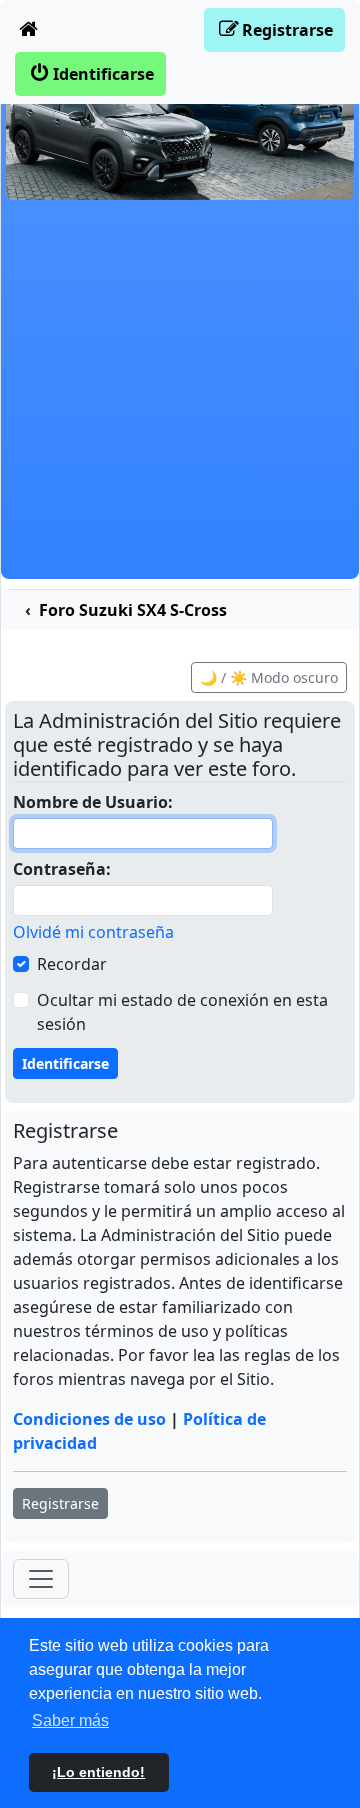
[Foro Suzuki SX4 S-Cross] (180, 127)
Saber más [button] (70, 1720)
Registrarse (60, 1503)
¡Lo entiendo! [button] (98, 1772)
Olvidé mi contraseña (93, 932)
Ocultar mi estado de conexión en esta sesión (182, 1012)
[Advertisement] (180, 399)
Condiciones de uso (89, 1419)
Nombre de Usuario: (93, 802)
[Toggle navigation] (41, 1579)
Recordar (72, 964)
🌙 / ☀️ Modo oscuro (269, 677)
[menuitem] (29, 30)
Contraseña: (62, 869)
